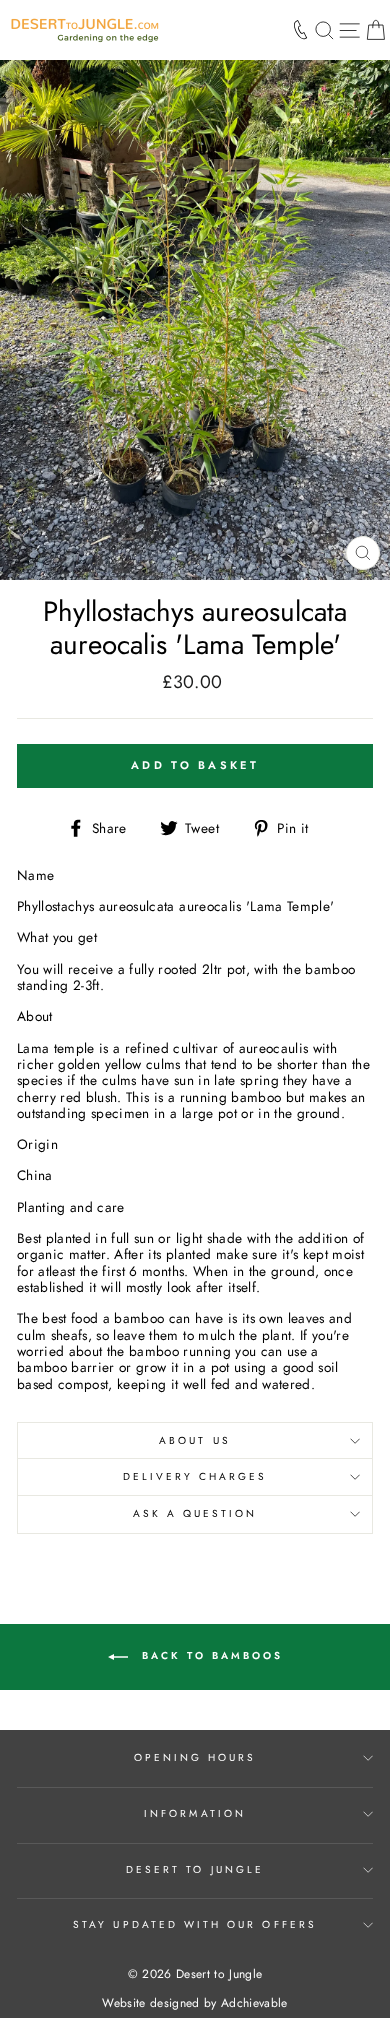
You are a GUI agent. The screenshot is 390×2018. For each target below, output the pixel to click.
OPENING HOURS (195, 1757)
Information (195, 1813)
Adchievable (254, 2003)
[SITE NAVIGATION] (349, 30)
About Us (194, 1440)
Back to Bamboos (209, 1655)
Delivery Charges (195, 1476)
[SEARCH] (324, 30)
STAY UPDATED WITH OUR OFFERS (195, 1924)
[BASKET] (375, 30)
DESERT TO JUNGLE (195, 1869)
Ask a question (195, 1513)
